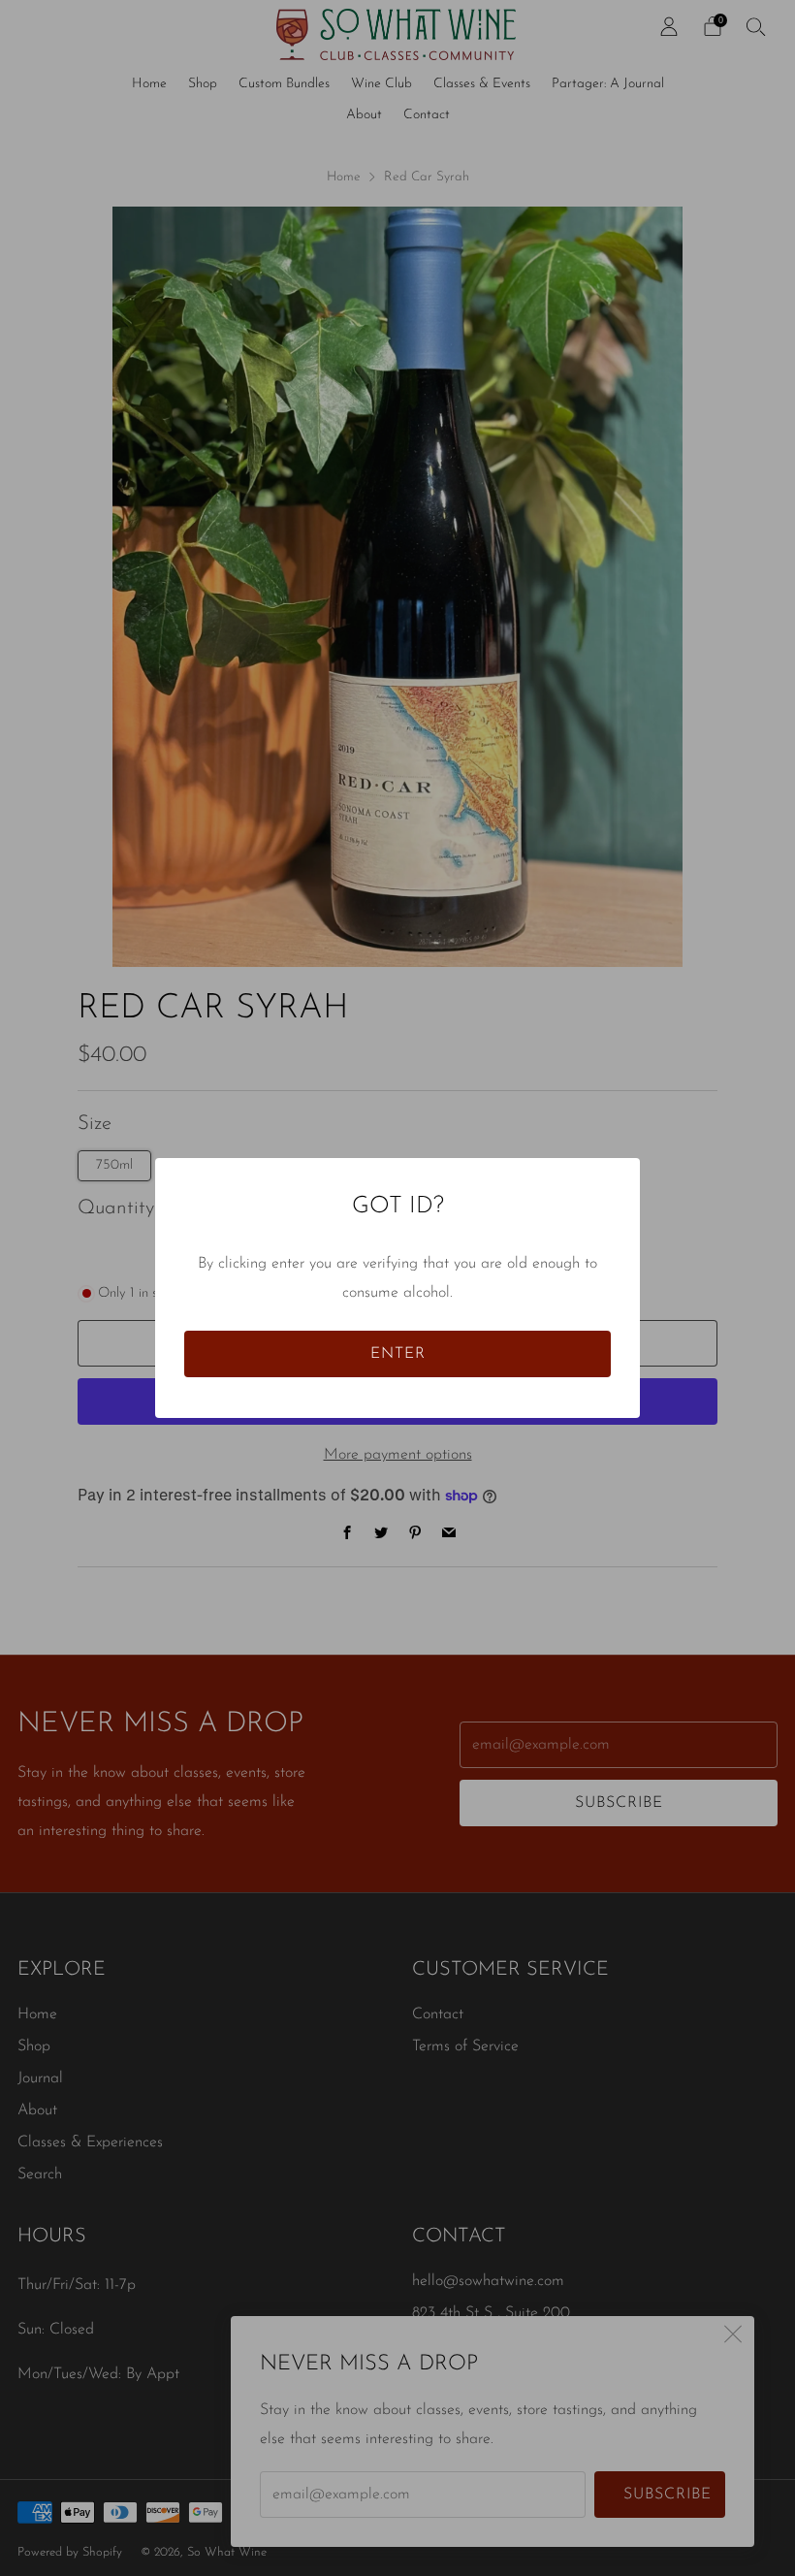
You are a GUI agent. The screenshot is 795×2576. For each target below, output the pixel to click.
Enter (398, 1354)
